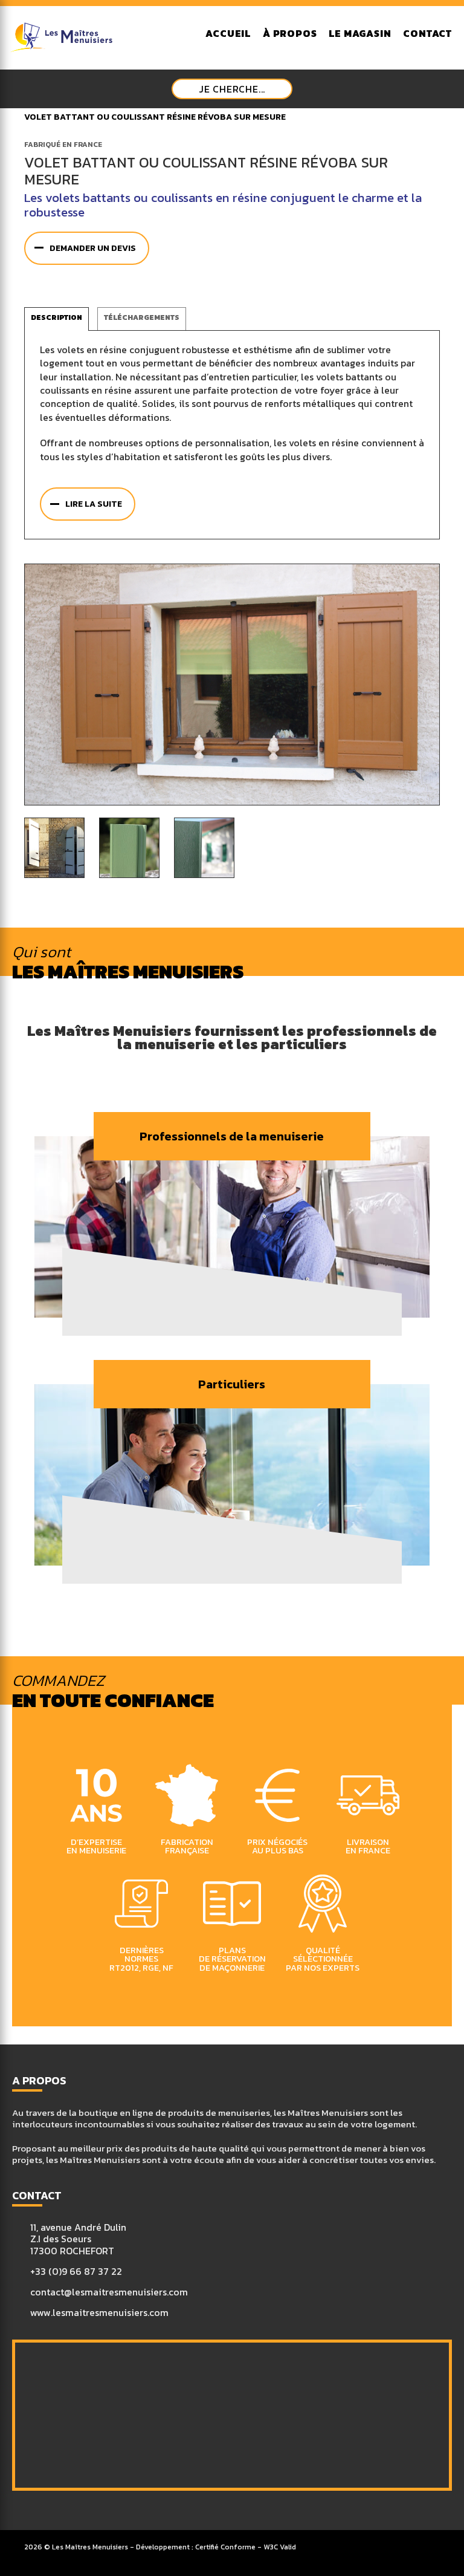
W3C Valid (280, 2547)
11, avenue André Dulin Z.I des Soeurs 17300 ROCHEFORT (78, 2239)
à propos (290, 34)
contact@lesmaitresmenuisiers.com (109, 2292)
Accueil (228, 34)
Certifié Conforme (225, 2547)
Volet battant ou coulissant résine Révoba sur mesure (155, 117)
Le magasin (360, 34)
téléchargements (142, 317)
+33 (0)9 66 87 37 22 (76, 2272)
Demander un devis (93, 248)
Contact (427, 34)
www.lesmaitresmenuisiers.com (99, 2313)
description (56, 317)
